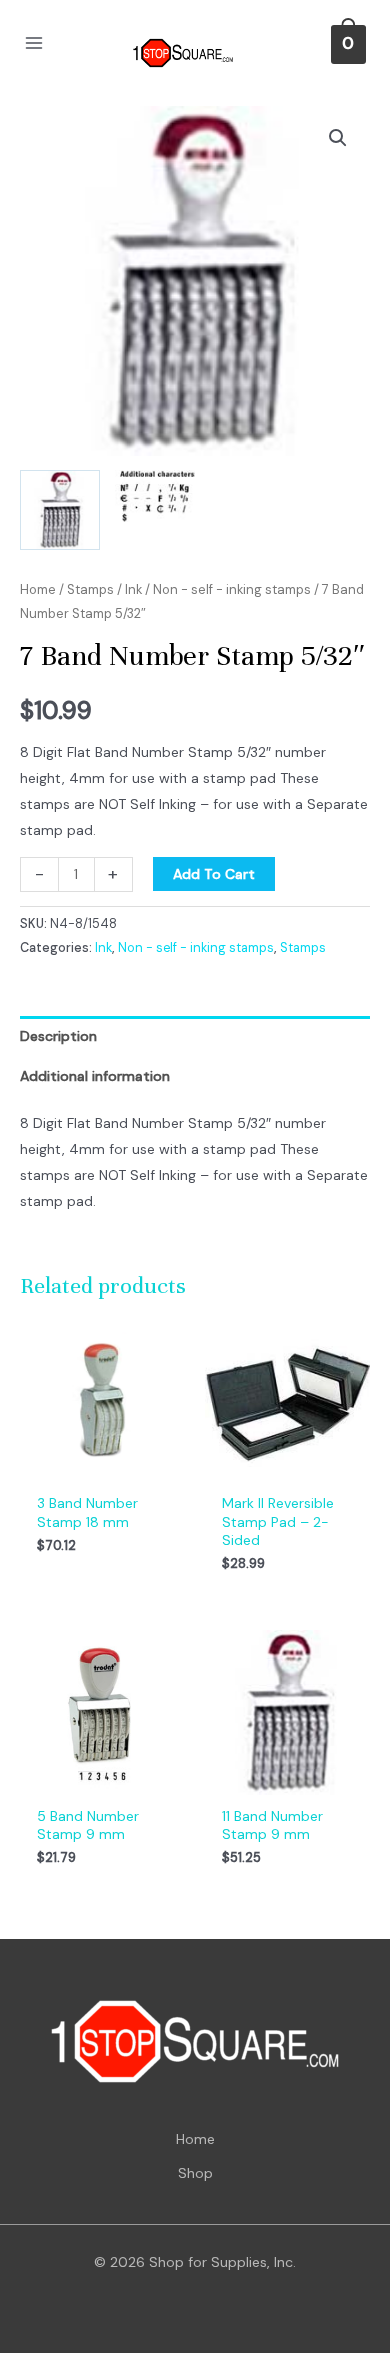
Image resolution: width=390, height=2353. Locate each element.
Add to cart (214, 874)
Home (38, 589)
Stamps (90, 589)
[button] (338, 138)
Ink (133, 589)
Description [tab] (58, 1036)
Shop (195, 2173)
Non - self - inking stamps (232, 589)
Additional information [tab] (95, 1076)
